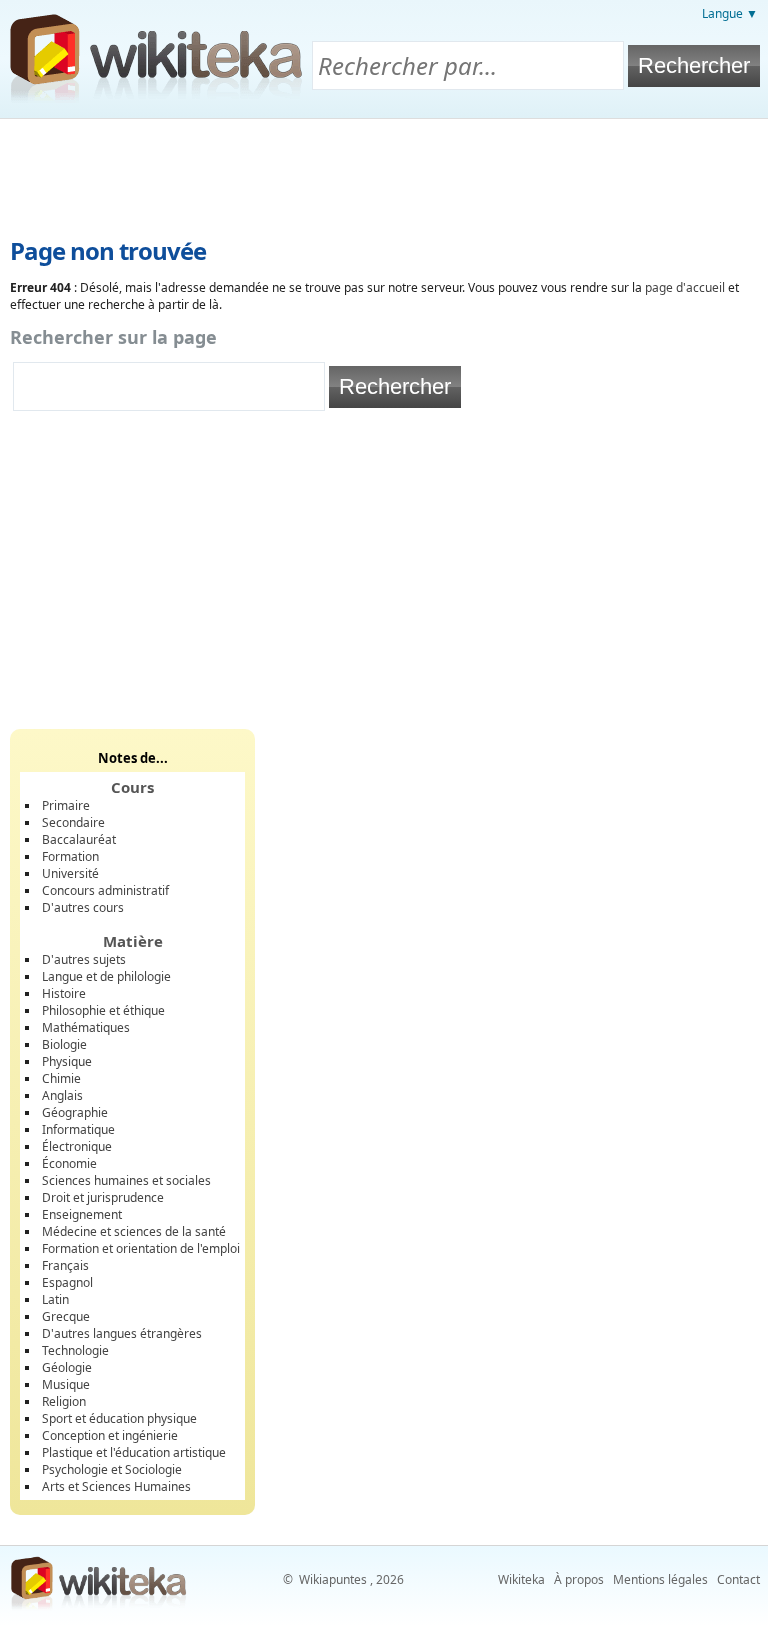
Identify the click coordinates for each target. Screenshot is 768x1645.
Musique (66, 1384)
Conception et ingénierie (110, 1435)
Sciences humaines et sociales (126, 1180)
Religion (64, 1401)
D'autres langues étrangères (122, 1333)
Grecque (66, 1316)
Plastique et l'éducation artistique (134, 1452)
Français (65, 1265)
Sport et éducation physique (119, 1418)
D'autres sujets (84, 959)
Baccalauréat (79, 839)
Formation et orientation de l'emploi (141, 1248)
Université (70, 873)
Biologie (64, 1044)
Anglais (62, 1095)
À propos (579, 1579)
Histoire (64, 993)
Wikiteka (521, 1579)
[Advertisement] (384, 174)
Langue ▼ (730, 13)
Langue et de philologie (106, 976)
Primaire (66, 805)
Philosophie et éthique (103, 1010)
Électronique (77, 1146)
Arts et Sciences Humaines (116, 1486)
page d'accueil (685, 287)
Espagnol (67, 1282)
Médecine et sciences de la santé (134, 1231)
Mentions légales (660, 1579)
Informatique (78, 1129)
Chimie (61, 1078)
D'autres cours (83, 907)
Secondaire (73, 822)
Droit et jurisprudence (103, 1197)
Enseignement (82, 1214)
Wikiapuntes (333, 1579)
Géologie (67, 1367)
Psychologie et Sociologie (112, 1469)
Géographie (75, 1112)
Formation (70, 856)
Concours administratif (105, 890)
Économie (69, 1163)
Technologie (75, 1350)
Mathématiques (86, 1027)
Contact (738, 1579)
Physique (67, 1061)
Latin (55, 1299)
